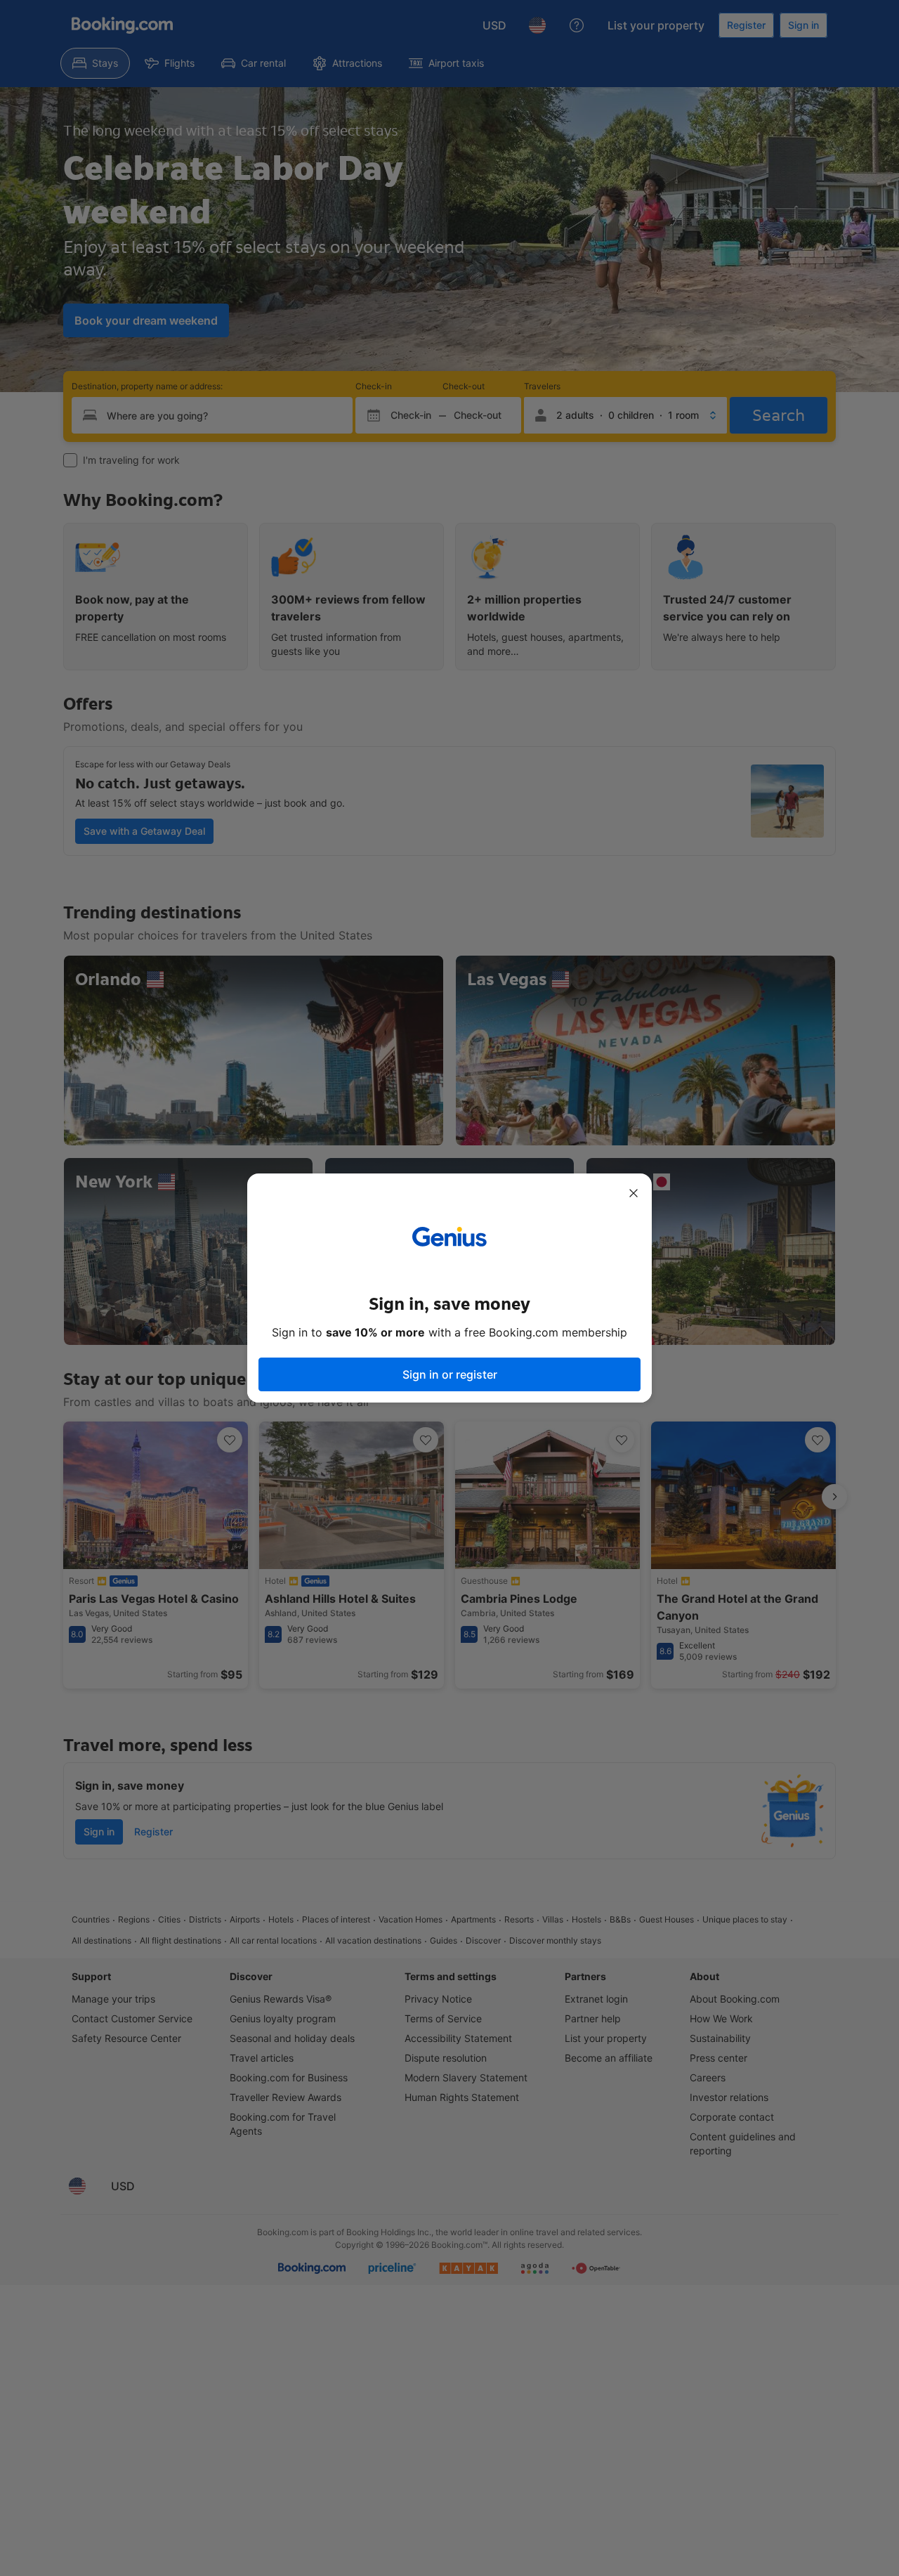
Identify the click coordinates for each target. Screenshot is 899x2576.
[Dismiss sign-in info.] (634, 1193)
